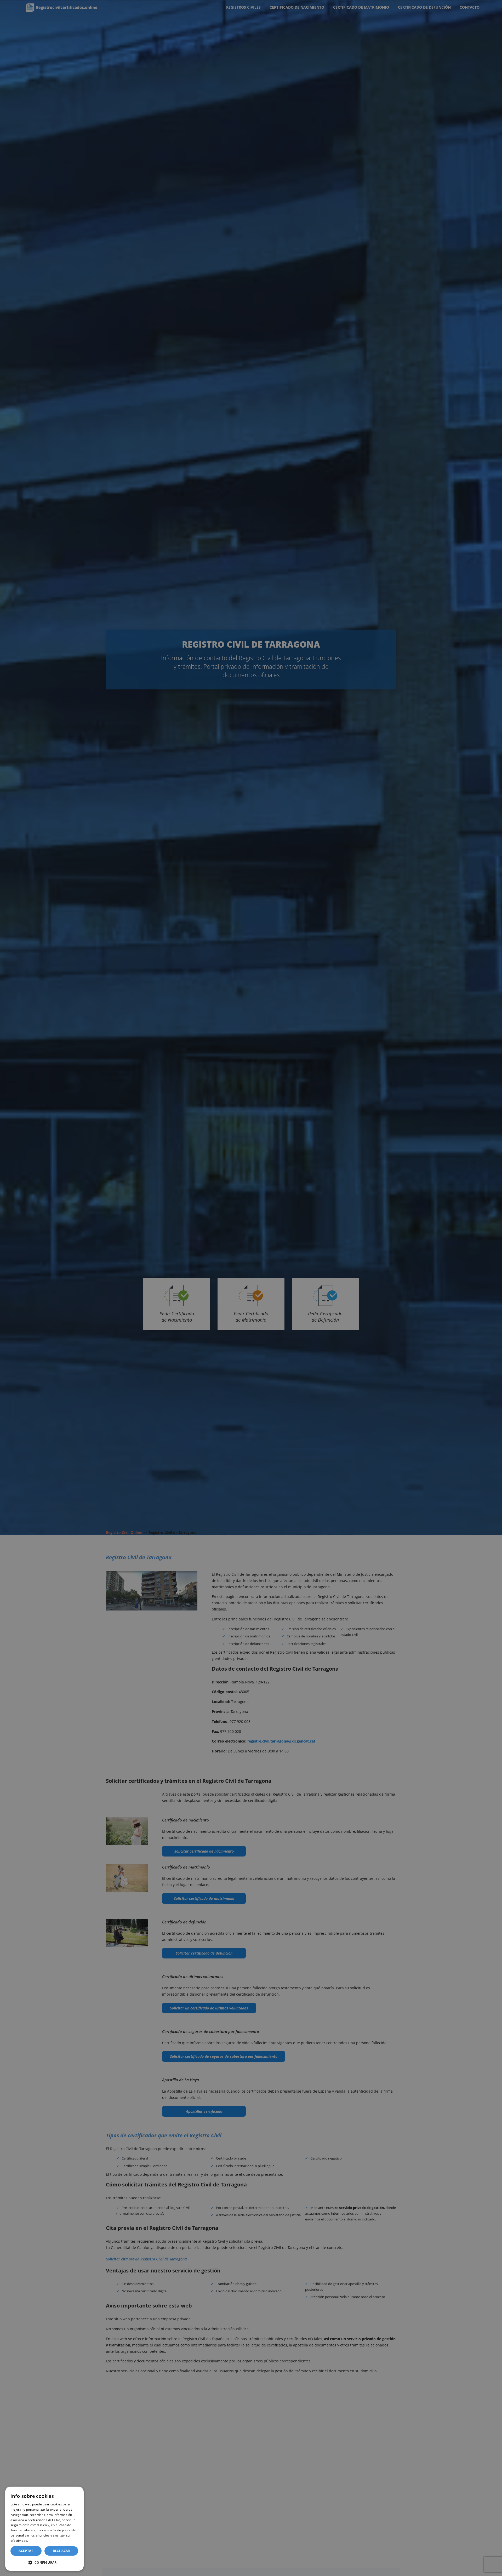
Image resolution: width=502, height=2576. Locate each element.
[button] (44, 2562)
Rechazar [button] (61, 2551)
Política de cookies (43, 2541)
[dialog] (44, 2529)
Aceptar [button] (26, 2551)
